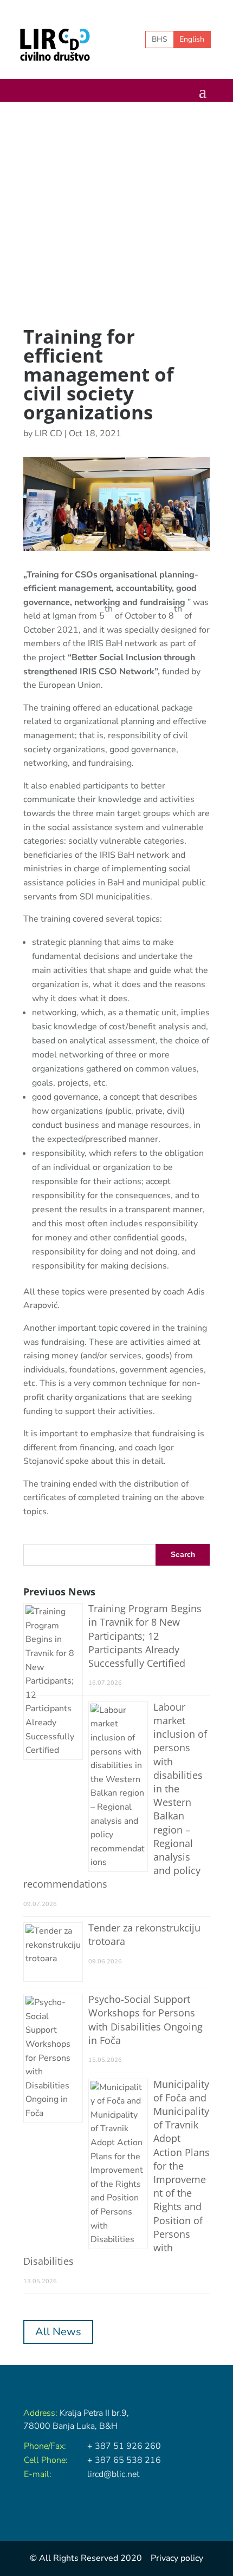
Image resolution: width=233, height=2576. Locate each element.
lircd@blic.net (113, 2474)
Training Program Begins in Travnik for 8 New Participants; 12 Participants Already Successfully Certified (145, 1636)
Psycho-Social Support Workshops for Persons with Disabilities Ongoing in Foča (145, 2020)
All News (58, 2332)
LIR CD (48, 433)
